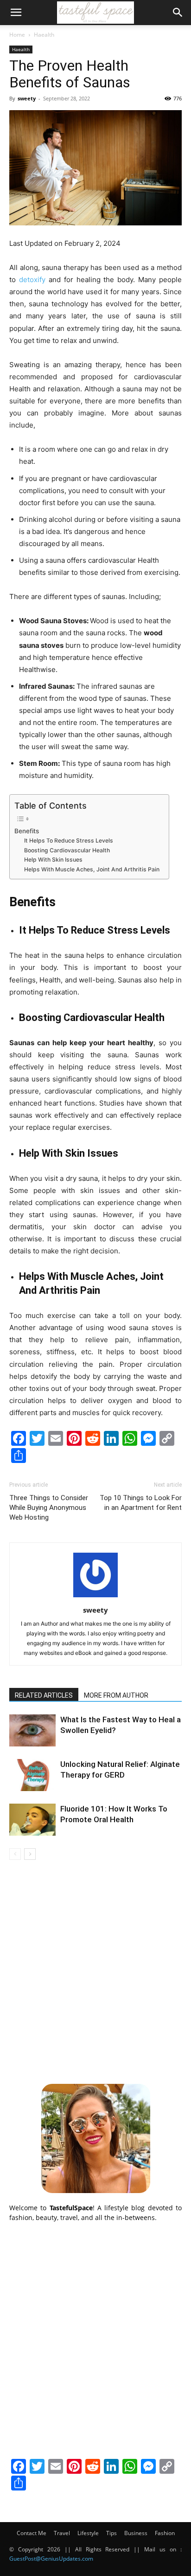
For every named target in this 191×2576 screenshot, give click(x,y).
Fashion (165, 2533)
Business (136, 2533)
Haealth (44, 35)
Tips (111, 2533)
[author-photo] (95, 1597)
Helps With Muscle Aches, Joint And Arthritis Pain (92, 869)
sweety (27, 98)
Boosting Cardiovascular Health (67, 850)
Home (17, 35)
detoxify (32, 280)
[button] (16, 13)
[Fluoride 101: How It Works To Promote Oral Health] (32, 1820)
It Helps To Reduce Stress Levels (69, 840)
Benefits (27, 831)
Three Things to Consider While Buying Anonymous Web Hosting (49, 1508)
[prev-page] (15, 1854)
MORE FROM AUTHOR (116, 1695)
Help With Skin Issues (53, 860)
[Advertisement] (95, 1970)
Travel (62, 2533)
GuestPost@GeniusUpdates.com (51, 2559)
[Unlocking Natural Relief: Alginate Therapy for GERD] (32, 1775)
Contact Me (32, 2533)
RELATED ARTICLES (44, 1695)
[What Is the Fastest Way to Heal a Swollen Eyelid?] (32, 1730)
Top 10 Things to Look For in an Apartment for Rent (141, 1503)
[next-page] (30, 1854)
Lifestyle (88, 2533)
